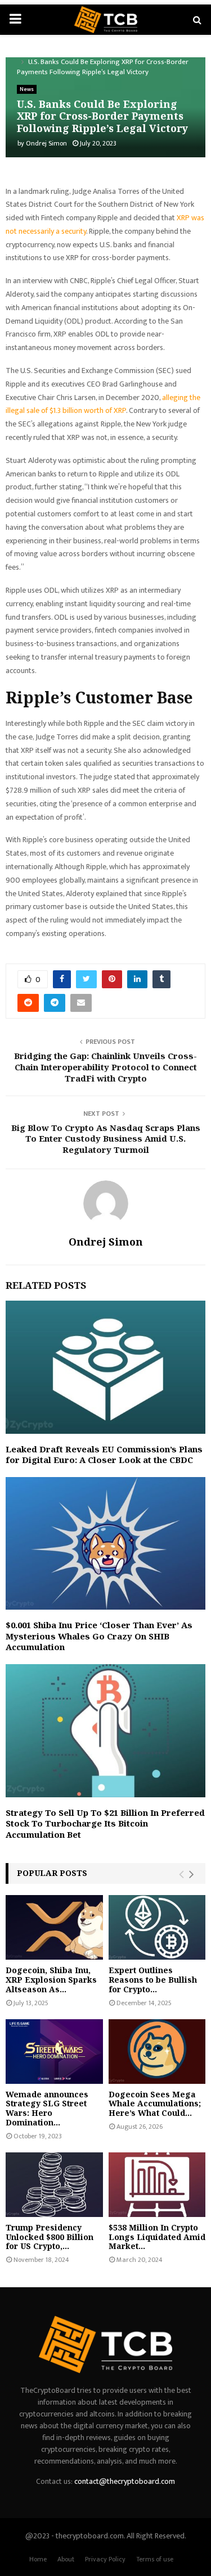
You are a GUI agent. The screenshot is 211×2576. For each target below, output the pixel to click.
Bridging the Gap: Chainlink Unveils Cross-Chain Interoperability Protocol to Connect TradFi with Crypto (105, 1067)
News (27, 89)
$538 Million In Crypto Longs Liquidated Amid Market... (157, 2237)
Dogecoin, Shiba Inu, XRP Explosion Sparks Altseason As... (51, 1980)
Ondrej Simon (46, 143)
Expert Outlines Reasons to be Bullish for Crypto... (153, 1980)
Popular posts (52, 1873)
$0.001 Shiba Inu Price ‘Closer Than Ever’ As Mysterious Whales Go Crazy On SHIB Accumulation (99, 1636)
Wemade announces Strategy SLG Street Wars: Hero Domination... (47, 2108)
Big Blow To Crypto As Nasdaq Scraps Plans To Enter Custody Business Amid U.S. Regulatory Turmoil (106, 1139)
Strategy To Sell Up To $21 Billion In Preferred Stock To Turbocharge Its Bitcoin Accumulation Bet (105, 1823)
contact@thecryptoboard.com (125, 2481)
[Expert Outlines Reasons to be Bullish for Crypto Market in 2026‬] (157, 1927)
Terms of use (155, 2559)
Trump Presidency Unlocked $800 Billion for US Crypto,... (50, 2237)
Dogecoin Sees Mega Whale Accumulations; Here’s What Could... (155, 2104)
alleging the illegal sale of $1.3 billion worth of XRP (103, 404)
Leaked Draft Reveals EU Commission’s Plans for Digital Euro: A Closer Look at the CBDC (104, 1455)
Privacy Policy (105, 2559)
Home (38, 2559)
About (66, 2559)
